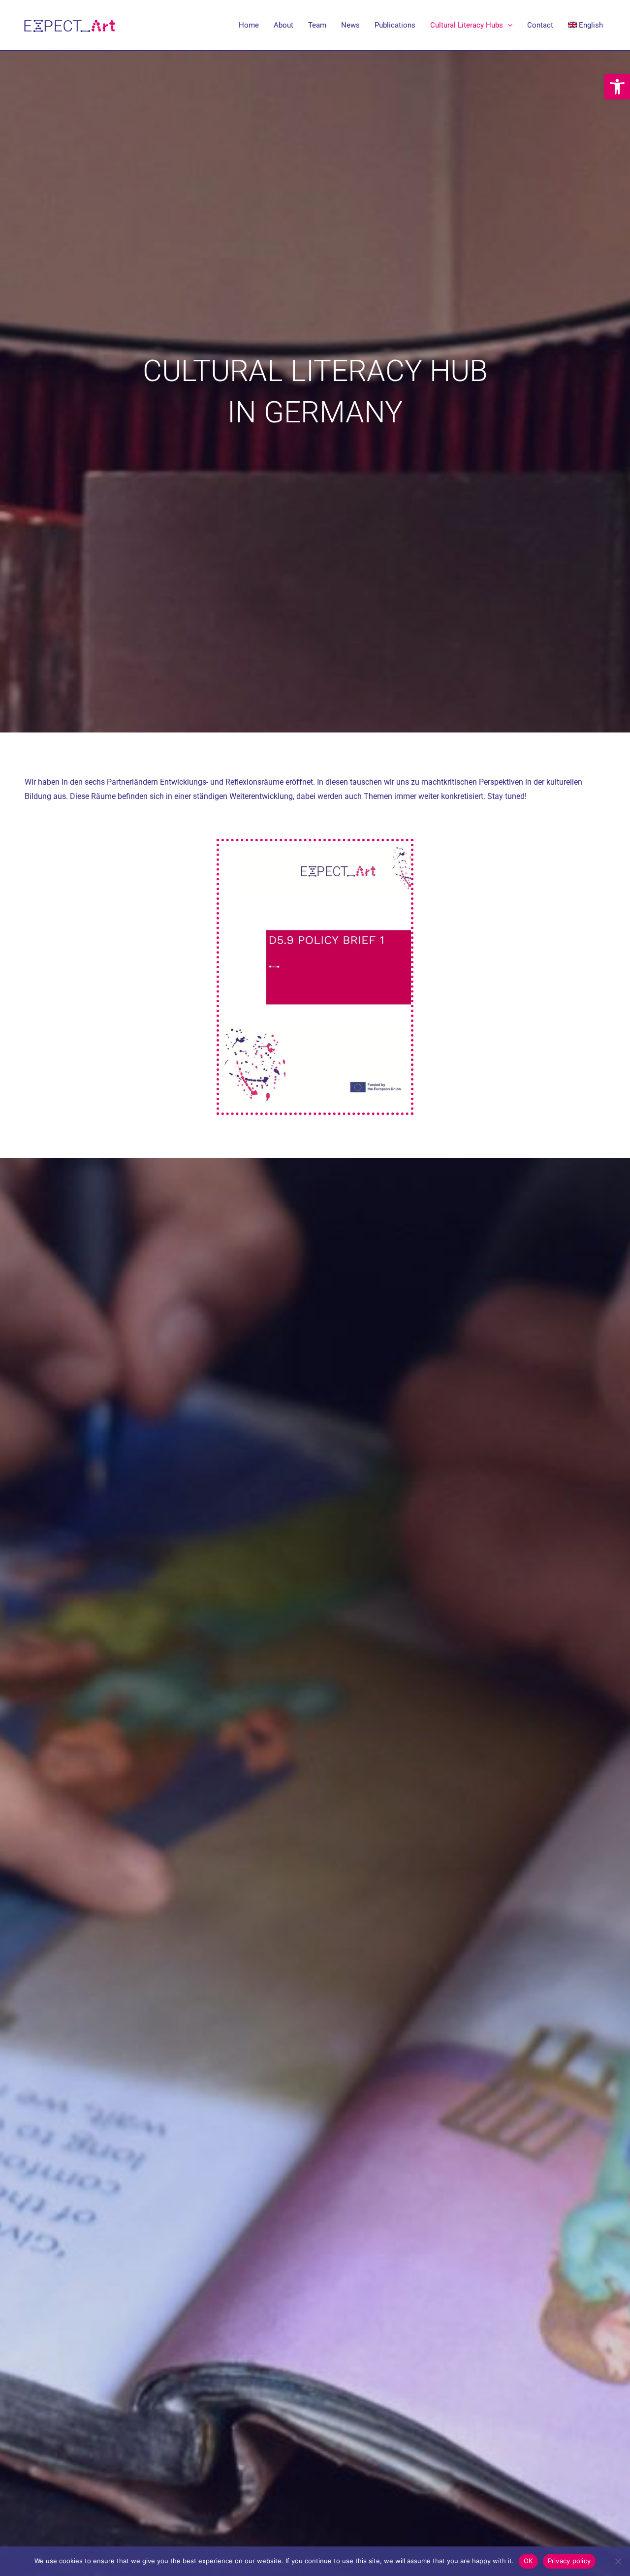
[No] (618, 2561)
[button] (617, 87)
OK (528, 2561)
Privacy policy (569, 2561)
